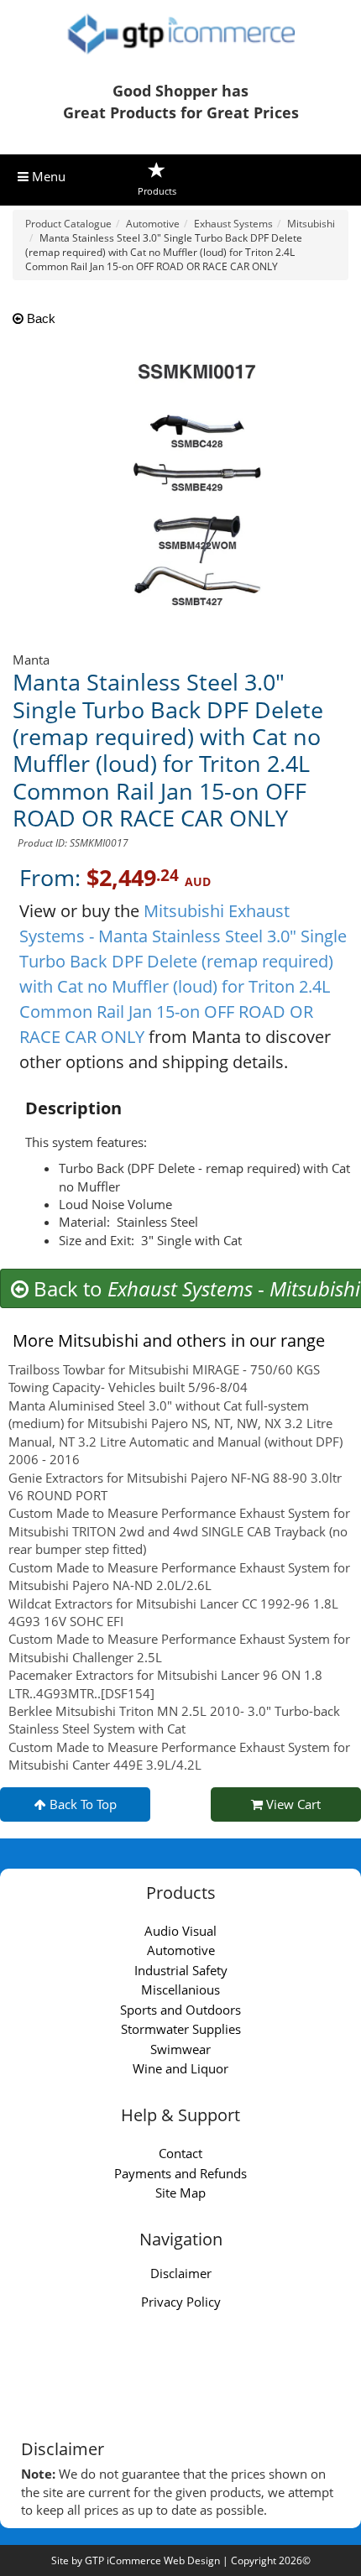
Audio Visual (180, 1931)
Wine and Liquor (180, 2068)
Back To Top (81, 1804)
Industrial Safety (181, 1970)
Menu (47, 176)
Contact (180, 2153)
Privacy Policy (181, 2302)
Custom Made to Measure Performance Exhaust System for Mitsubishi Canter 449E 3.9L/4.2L (179, 1756)
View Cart (292, 1804)
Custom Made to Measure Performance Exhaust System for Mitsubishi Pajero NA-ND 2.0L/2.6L (179, 1576)
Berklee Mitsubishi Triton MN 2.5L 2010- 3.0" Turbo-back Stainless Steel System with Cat (174, 1720)
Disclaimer (181, 2273)
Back (39, 318)
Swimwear (180, 2049)
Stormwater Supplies (181, 2029)
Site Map (180, 2193)
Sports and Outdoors (180, 2010)
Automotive (181, 1950)
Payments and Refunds (180, 2173)
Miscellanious (180, 1989)
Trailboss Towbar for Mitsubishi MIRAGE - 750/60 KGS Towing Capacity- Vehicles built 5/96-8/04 (164, 1378)
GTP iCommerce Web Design (152, 2560)
